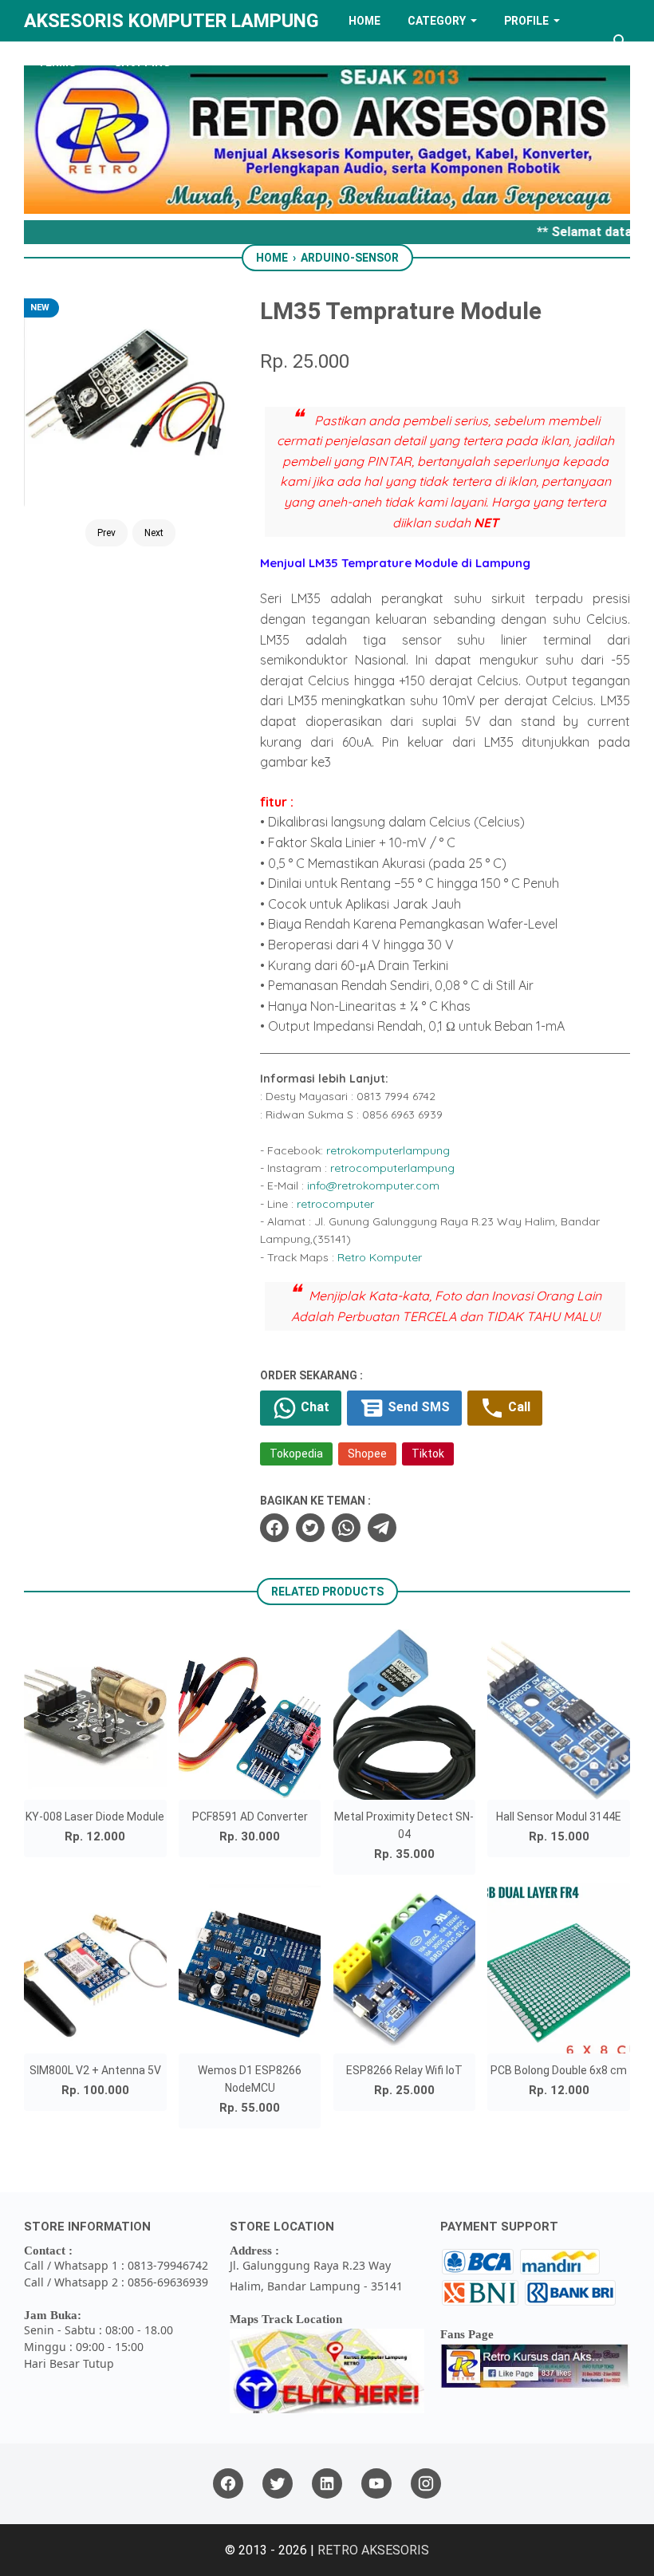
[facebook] (274, 1528)
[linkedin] (327, 2484)
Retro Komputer (380, 1257)
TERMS (57, 62)
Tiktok (428, 1454)
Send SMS (417, 1407)
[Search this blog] (621, 41)
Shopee (367, 1454)
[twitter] (310, 1528)
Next (154, 533)
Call (518, 1407)
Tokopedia (296, 1454)
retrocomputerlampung (392, 1168)
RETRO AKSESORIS (373, 2550)
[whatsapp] (346, 1528)
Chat (313, 1407)
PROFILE (526, 21)
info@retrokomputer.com (373, 1185)
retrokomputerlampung (388, 1150)
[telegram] (382, 1528)
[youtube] (376, 2484)
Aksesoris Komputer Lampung (171, 21)
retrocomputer (335, 1204)
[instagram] (426, 2484)
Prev (106, 533)
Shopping (142, 62)
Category (437, 21)
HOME (364, 21)
